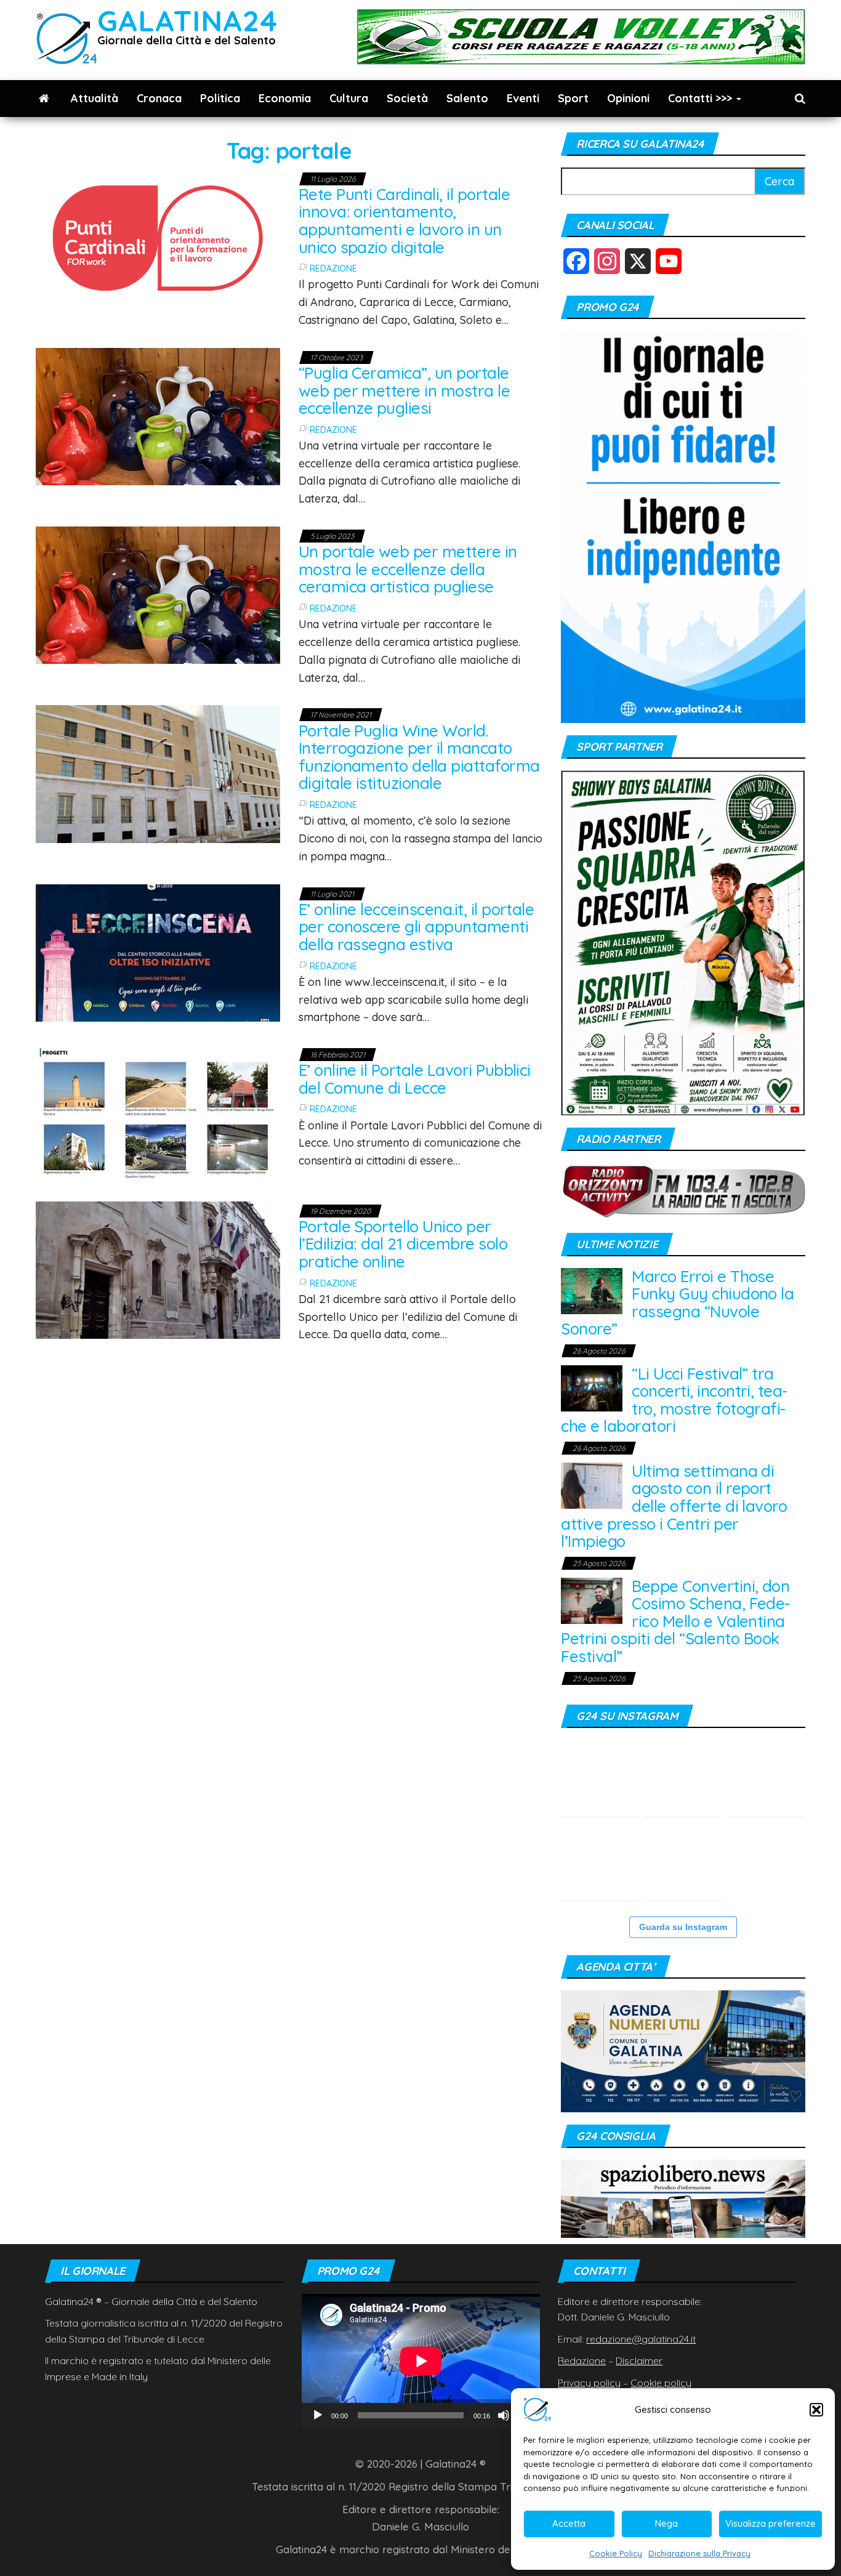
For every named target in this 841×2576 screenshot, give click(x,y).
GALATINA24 (187, 21)
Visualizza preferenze (771, 2523)
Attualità (95, 98)
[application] (421, 2361)
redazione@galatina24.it (641, 2339)
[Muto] (504, 2415)
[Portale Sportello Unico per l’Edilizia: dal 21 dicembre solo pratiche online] (158, 1268)
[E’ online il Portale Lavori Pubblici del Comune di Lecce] (158, 1112)
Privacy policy (589, 2383)
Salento (467, 98)
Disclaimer (639, 2360)
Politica (220, 98)
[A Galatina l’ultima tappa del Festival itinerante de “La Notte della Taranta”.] (682, 1862)
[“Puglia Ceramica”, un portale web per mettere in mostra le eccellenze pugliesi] (158, 415)
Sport (573, 98)
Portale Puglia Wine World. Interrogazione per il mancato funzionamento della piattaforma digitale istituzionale (419, 757)
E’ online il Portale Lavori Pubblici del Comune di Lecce (415, 1079)
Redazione (333, 269)
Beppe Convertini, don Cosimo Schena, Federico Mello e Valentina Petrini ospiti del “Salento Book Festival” (675, 1621)
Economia (285, 98)
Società (407, 98)
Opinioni (628, 98)
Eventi (523, 98)
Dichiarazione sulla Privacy (699, 2553)
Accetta (569, 2523)
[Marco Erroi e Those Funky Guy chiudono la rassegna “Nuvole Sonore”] (592, 1290)
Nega (666, 2523)
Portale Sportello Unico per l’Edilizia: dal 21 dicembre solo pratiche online (403, 1244)
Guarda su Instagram (683, 1927)
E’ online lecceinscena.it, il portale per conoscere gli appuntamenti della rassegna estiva (416, 927)
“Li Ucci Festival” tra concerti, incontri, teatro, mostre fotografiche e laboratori (674, 1400)
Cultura (349, 98)
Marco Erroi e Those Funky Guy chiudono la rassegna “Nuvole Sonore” (677, 1303)
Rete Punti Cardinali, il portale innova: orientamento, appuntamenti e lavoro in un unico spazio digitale (404, 221)
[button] (816, 2410)
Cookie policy (661, 2383)
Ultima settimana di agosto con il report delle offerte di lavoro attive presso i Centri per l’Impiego (674, 1506)
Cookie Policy (616, 2553)
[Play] (318, 2415)
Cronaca (159, 98)
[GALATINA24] (44, 99)
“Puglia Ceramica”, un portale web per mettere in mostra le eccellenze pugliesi (404, 390)
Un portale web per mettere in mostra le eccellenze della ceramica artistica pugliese (408, 569)
